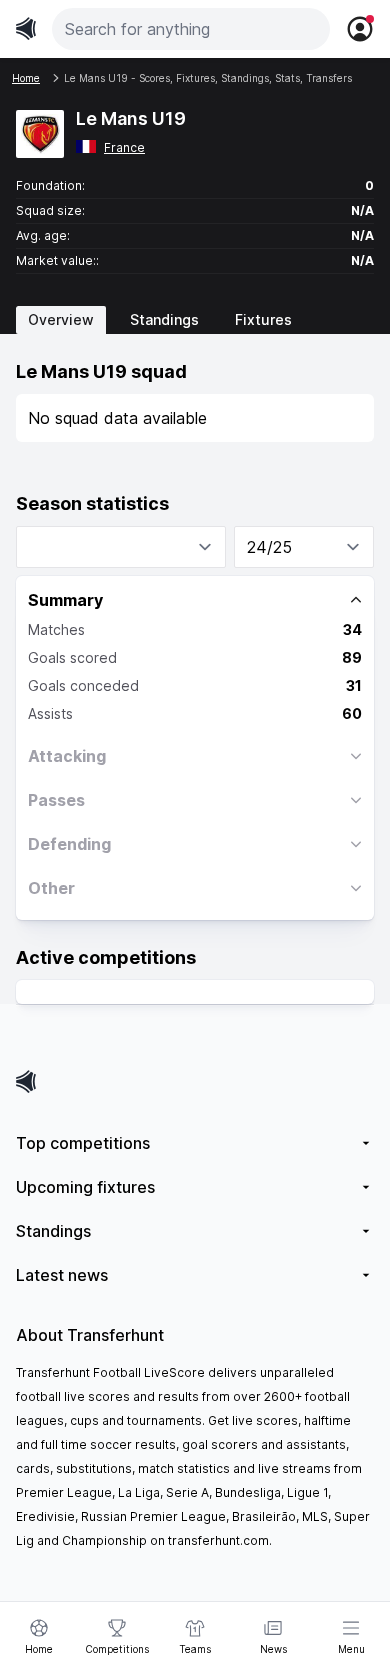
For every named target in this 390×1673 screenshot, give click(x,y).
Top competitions (83, 1143)
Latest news (62, 1275)
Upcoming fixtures (85, 1187)
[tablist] (195, 320)
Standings (164, 319)
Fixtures (263, 319)
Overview (61, 319)
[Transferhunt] (195, 1081)
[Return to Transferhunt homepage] (26, 28)
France (124, 147)
